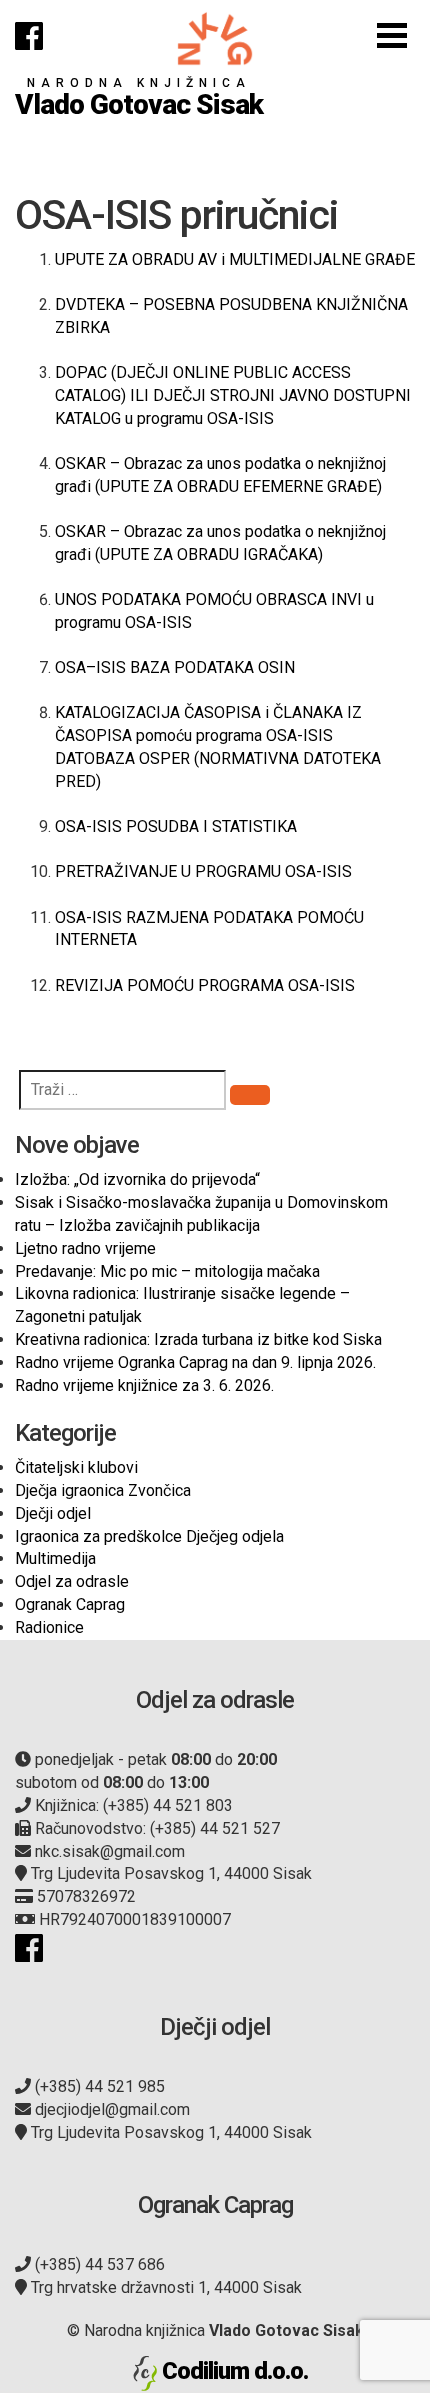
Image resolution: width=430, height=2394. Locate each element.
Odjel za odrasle (72, 1581)
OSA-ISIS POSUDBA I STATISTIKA (176, 826)
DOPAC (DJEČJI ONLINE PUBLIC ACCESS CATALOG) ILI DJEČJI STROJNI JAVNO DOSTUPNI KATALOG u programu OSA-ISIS (233, 395)
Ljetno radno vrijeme (85, 1248)
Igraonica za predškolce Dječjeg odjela (149, 1536)
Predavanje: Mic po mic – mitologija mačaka (167, 1271)
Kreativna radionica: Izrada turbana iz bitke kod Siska (198, 1339)
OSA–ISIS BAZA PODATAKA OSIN (175, 667)
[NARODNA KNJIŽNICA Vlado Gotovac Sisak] (215, 38)
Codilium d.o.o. (235, 2371)
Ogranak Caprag (70, 1604)
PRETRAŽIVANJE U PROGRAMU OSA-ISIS (203, 871)
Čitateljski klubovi (76, 1467)
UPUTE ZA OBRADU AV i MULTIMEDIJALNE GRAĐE (235, 259)
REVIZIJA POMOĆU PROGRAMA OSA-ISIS (205, 985)
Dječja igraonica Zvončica (103, 1490)
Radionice (49, 1627)
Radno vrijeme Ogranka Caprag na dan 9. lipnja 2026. (195, 1362)
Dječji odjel (53, 1513)
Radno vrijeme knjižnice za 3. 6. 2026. (144, 1385)
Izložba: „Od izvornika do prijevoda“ (137, 1179)
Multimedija (55, 1558)
